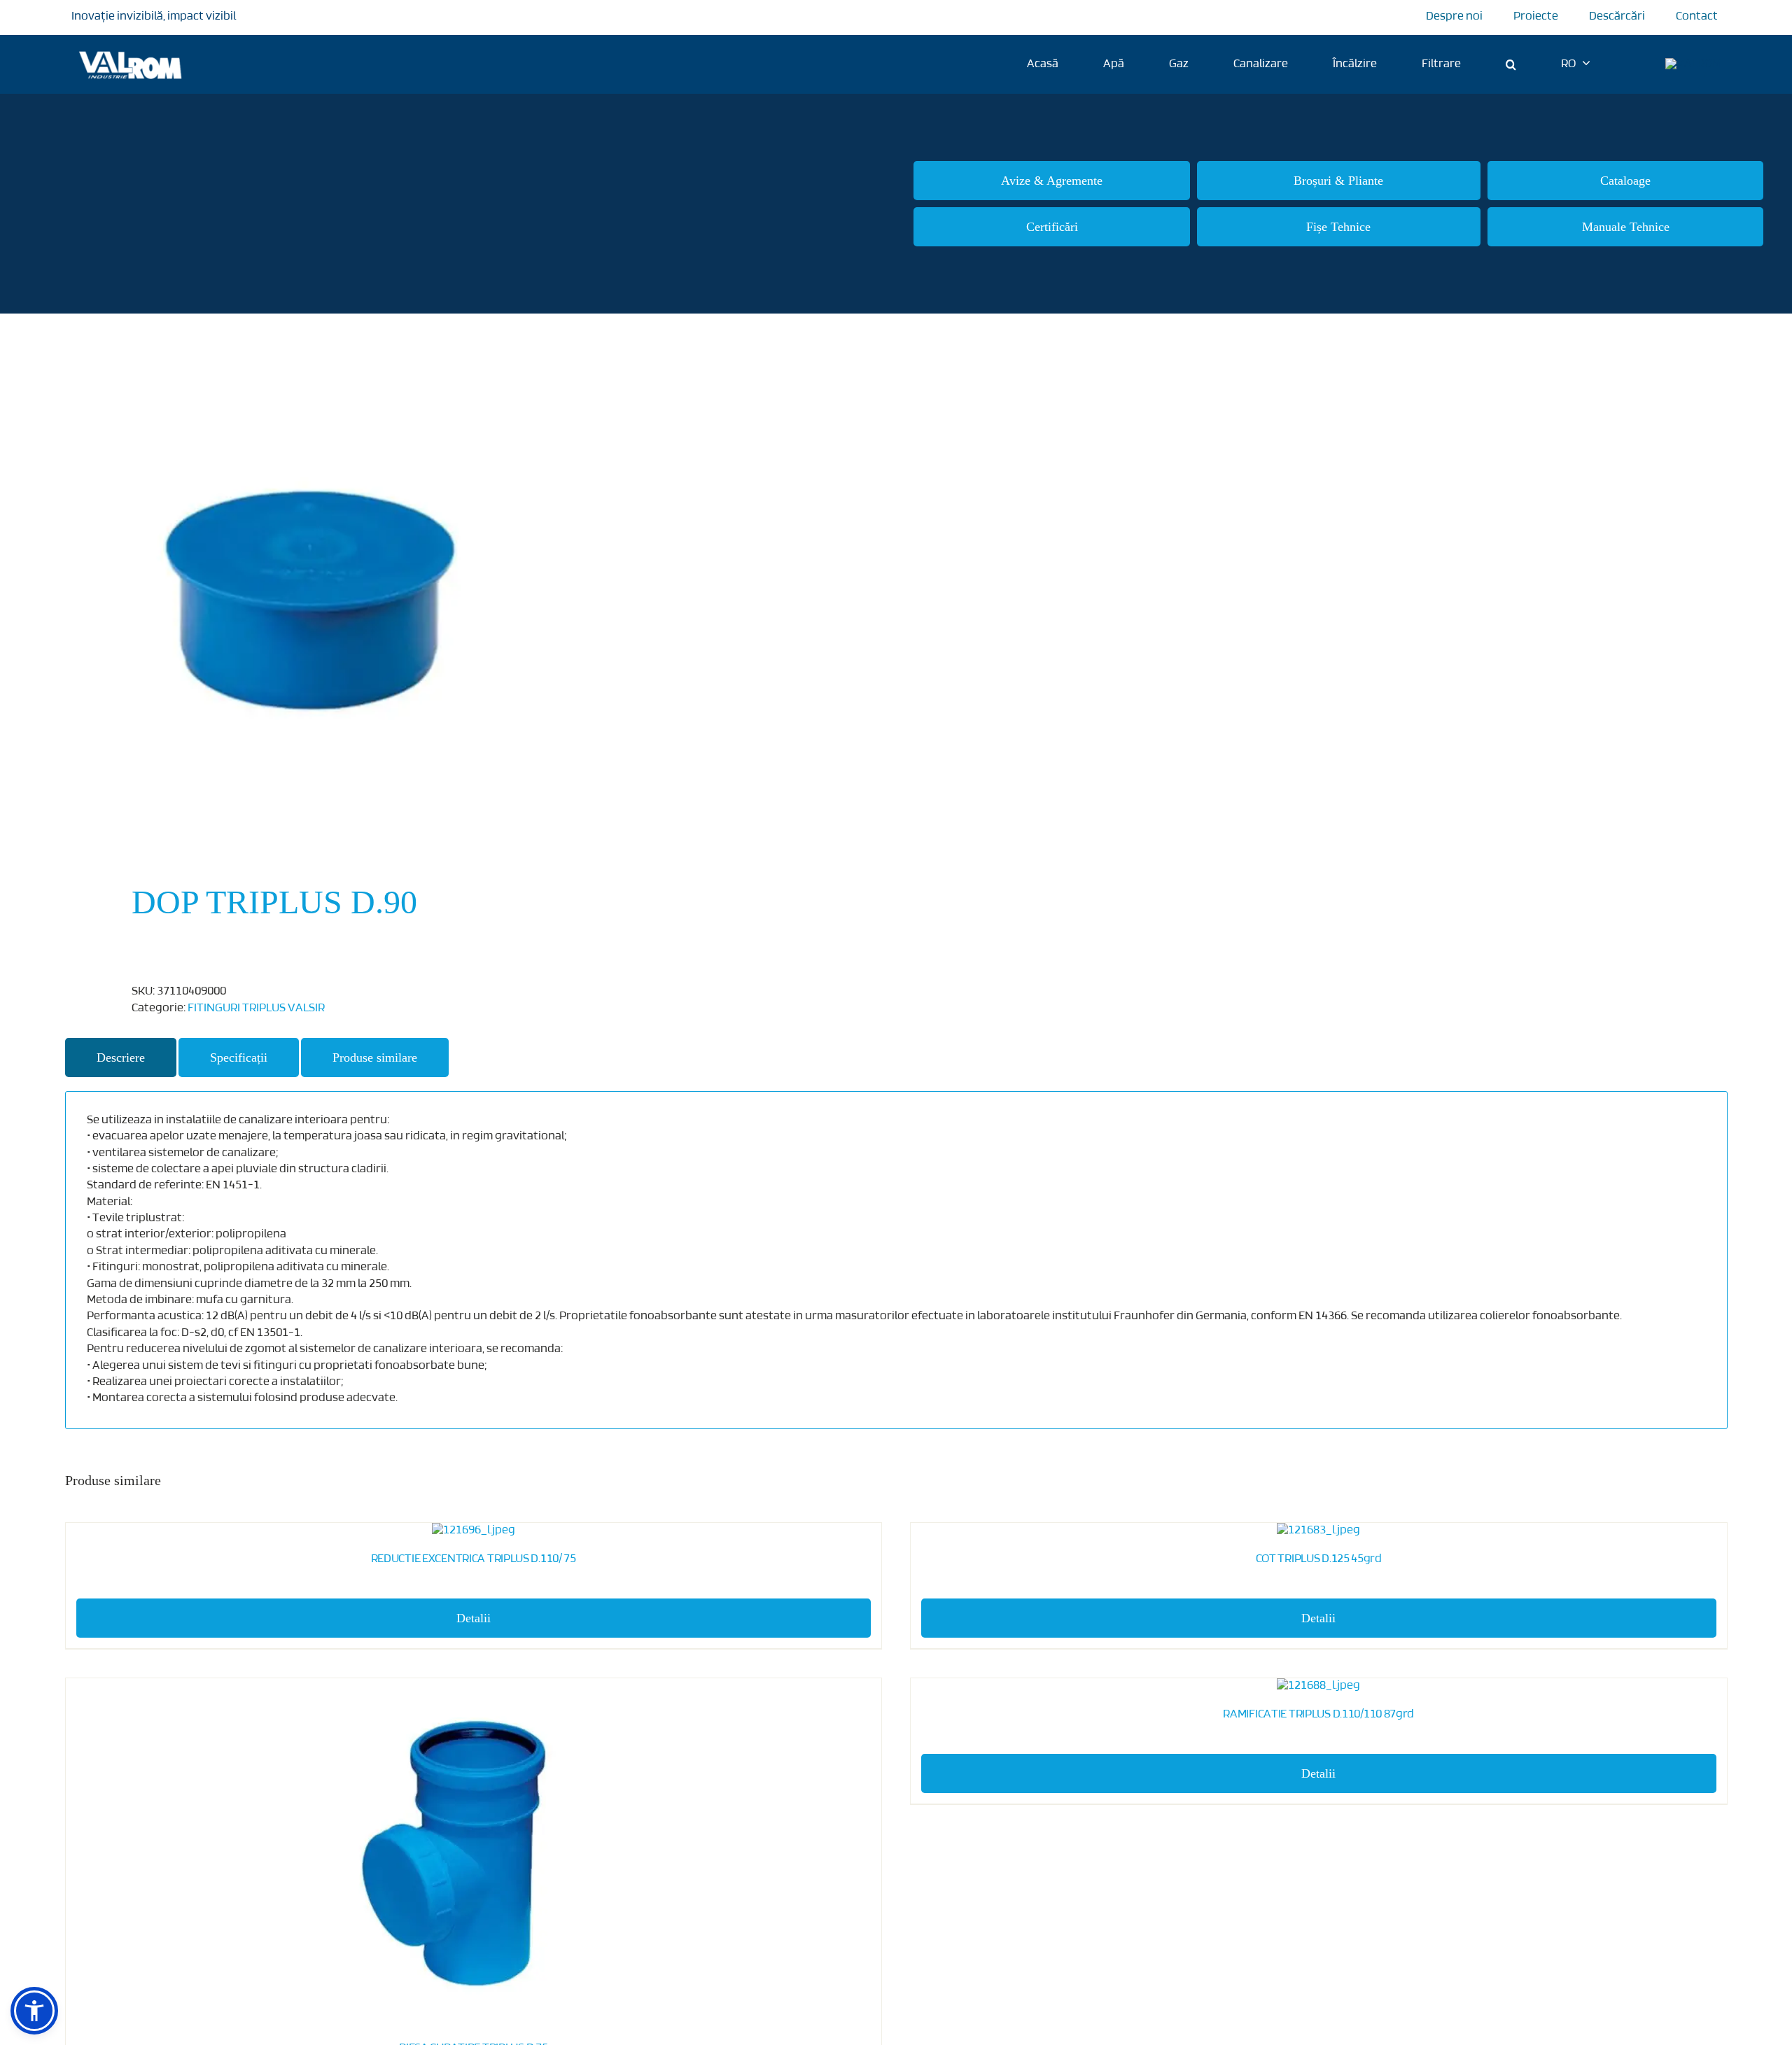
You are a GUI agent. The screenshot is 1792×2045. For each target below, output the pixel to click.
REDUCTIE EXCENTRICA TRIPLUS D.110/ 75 (474, 1559)
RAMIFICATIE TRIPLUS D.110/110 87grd (1318, 1715)
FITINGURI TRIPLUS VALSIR (256, 1009)
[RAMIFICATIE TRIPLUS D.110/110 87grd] (1319, 1686)
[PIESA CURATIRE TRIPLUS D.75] (474, 1853)
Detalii (474, 1618)
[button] (1511, 64)
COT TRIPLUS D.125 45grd (1319, 1559)
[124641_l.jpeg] (464, 600)
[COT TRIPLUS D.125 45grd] (1319, 1531)
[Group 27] (1693, 64)
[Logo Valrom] (131, 49)
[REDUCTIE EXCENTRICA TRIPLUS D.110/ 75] (474, 1531)
